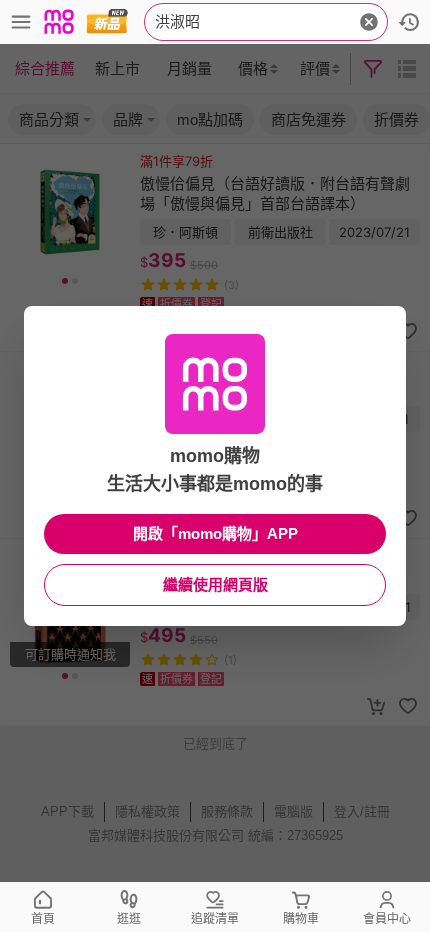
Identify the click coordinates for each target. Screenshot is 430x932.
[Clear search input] (369, 22)
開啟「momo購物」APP (215, 533)
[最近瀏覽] (409, 22)
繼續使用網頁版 (215, 584)
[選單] (21, 22)
